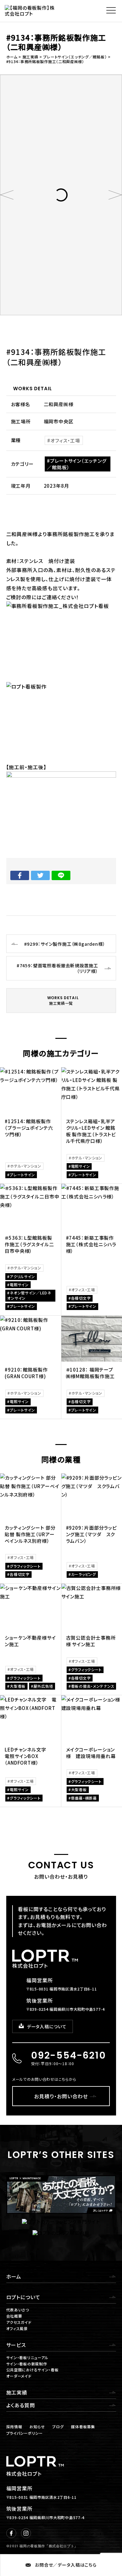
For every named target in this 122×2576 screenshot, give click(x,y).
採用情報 (14, 2427)
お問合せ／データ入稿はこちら (66, 2565)
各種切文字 (81, 1298)
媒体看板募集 (83, 2427)
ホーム (14, 2276)
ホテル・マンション (25, 1166)
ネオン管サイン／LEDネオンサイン (29, 1295)
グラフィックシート (25, 1566)
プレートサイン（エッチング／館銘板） (77, 464)
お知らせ (37, 2427)
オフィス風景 (17, 2328)
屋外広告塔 (43, 1686)
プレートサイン (22, 1175)
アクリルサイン (22, 1276)
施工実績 (17, 2392)
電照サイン (81, 1166)
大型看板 (18, 1686)
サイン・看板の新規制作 (27, 2364)
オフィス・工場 (65, 440)
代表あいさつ (18, 2310)
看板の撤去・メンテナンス (93, 1686)
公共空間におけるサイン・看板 (33, 2370)
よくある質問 (21, 2405)
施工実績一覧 (63, 1000)
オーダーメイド (19, 2376)
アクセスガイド (19, 2322)
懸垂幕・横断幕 (84, 1798)
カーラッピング (84, 1574)
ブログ (58, 2427)
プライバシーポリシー (25, 2433)
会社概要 (14, 2316)
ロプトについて (23, 2297)
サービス (16, 2345)
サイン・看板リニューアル (28, 2357)
